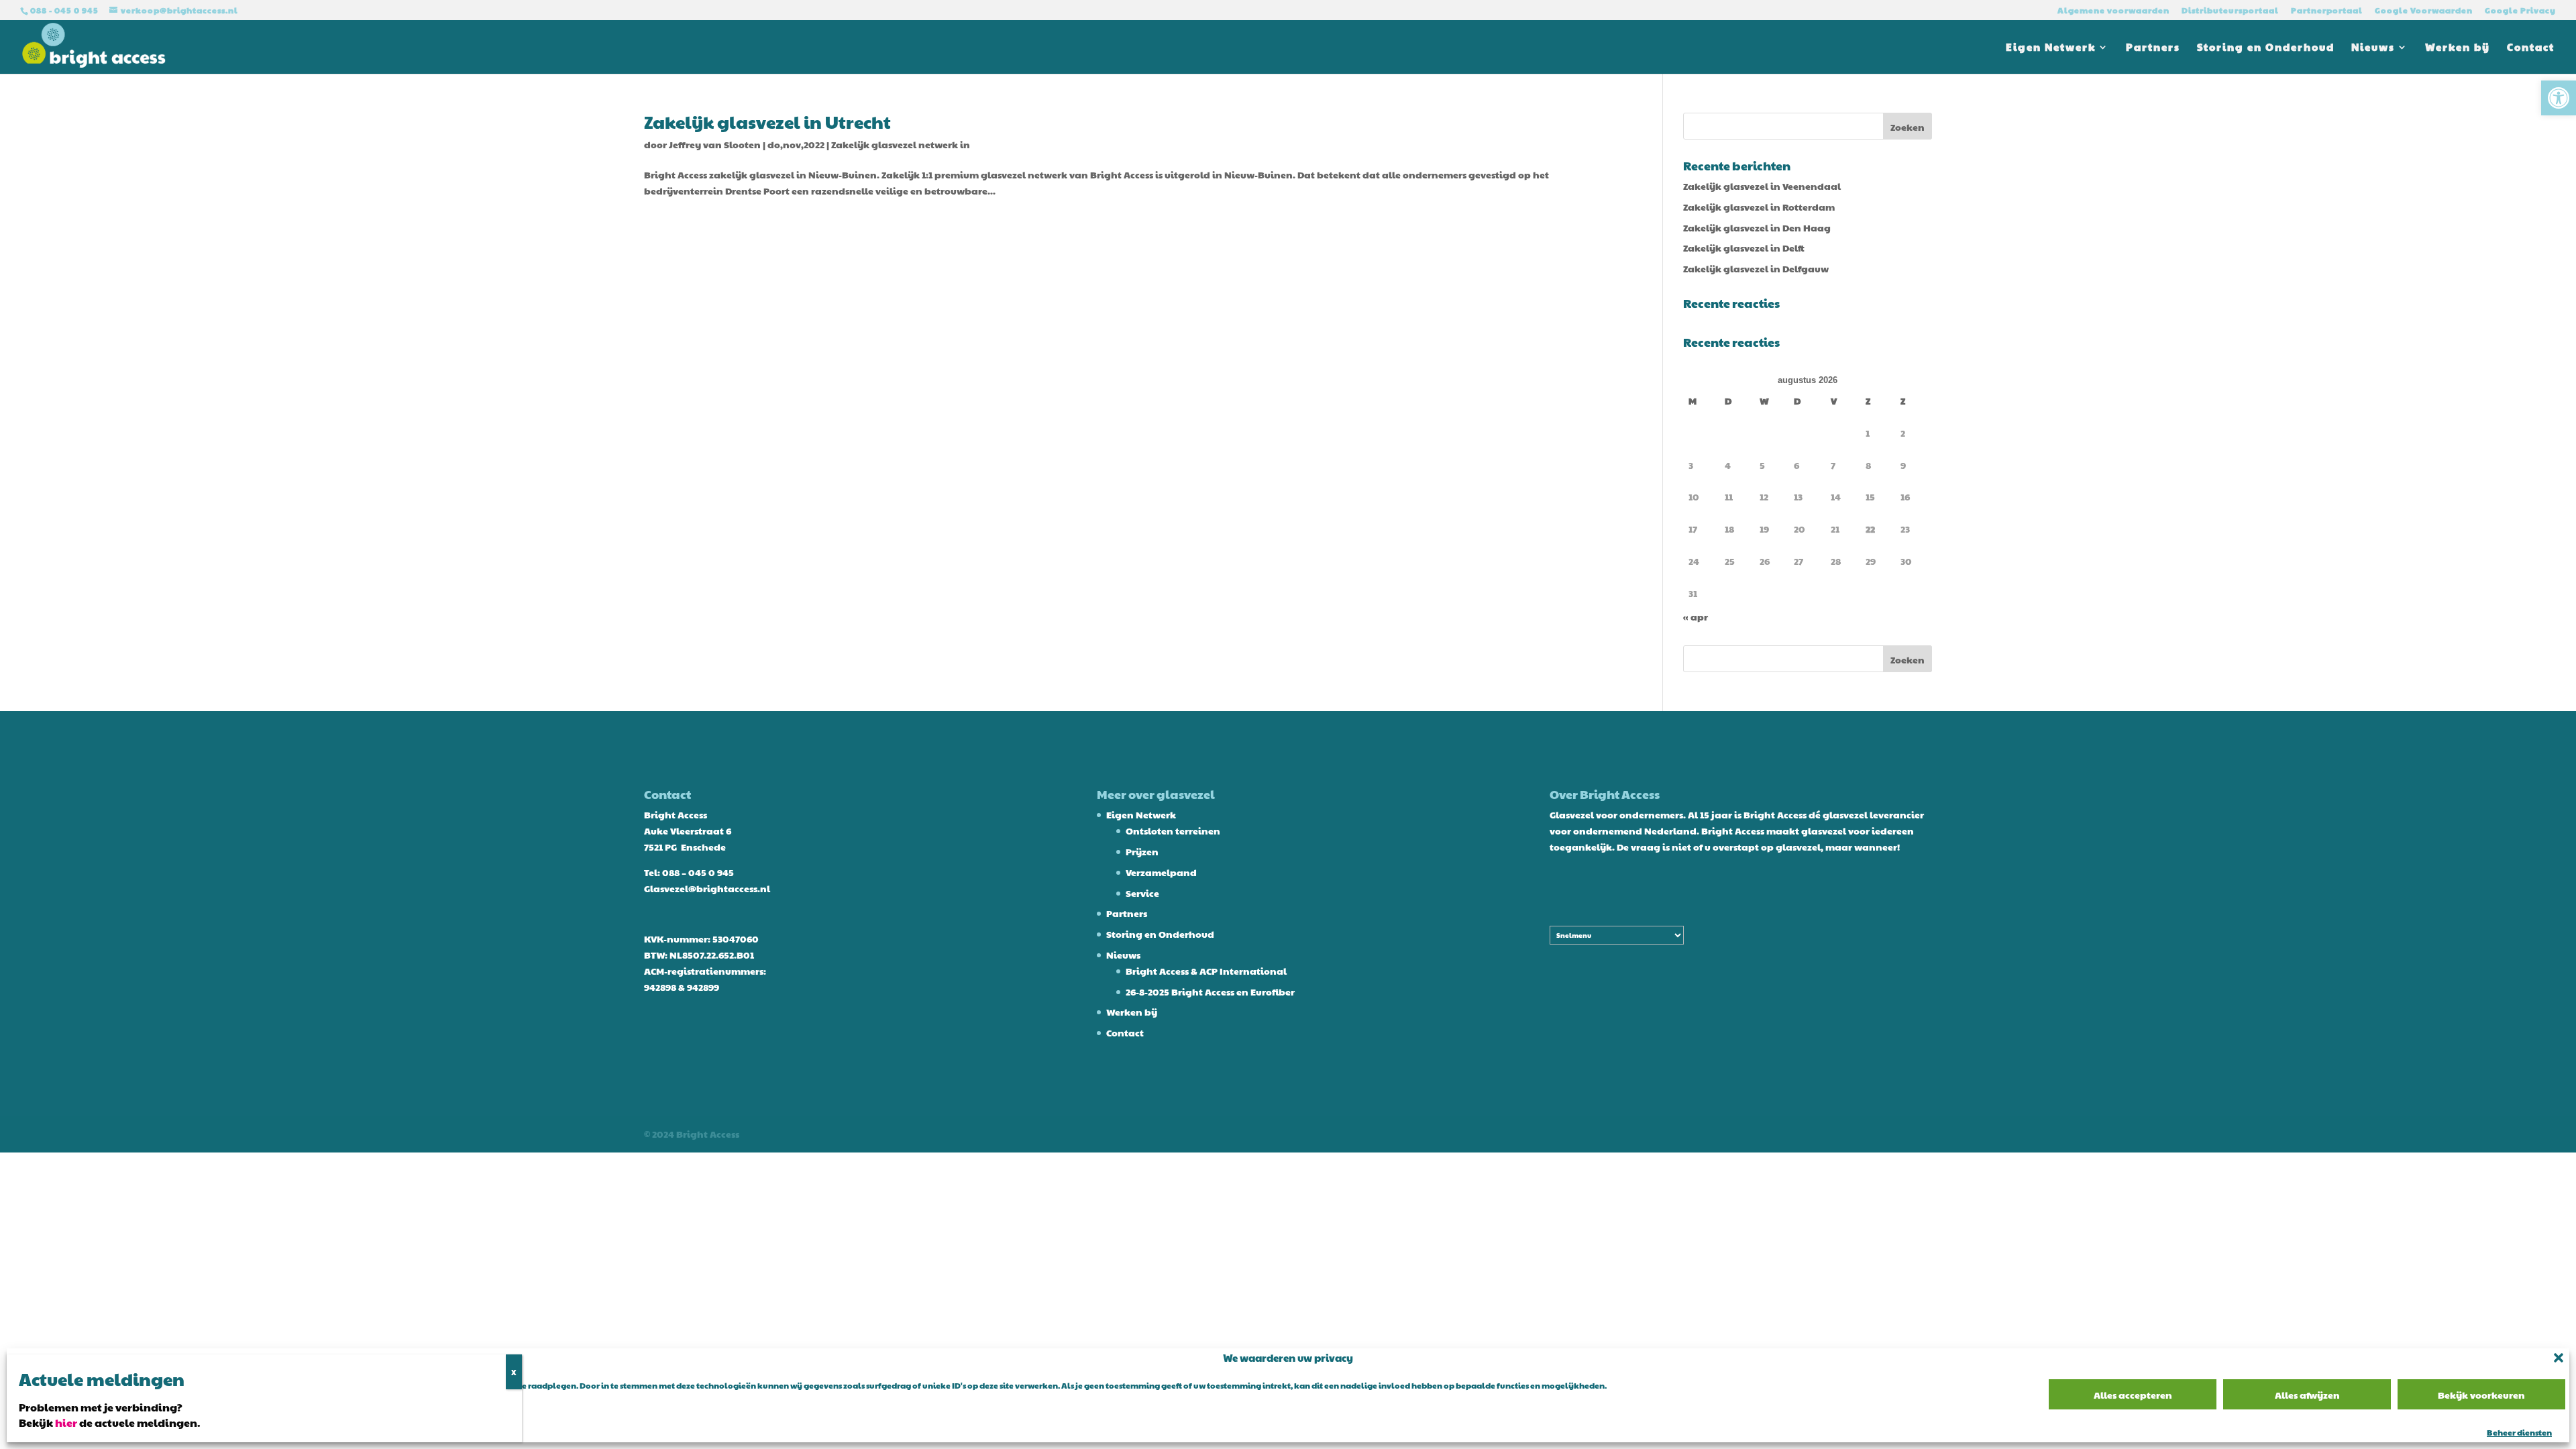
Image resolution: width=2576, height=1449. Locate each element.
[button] (2559, 98)
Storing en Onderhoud (2266, 48)
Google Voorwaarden (2424, 11)
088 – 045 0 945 (698, 872)
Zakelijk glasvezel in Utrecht (767, 121)
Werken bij (2458, 48)
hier (66, 1423)
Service (1142, 893)
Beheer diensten (2519, 1432)
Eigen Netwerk (2051, 48)
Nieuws (2373, 48)
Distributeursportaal (2230, 11)
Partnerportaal (2327, 11)
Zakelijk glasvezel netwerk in (901, 144)
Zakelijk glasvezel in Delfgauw (1756, 268)
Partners (2153, 48)
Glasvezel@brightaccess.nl (707, 888)
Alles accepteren (2133, 1395)
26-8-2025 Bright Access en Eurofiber (1210, 991)
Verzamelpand (1161, 872)
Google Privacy (2520, 11)
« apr (1696, 616)
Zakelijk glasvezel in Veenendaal (1762, 186)
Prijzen (1142, 851)
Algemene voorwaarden (2113, 11)
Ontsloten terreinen (1173, 830)
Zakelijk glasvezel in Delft (1744, 248)
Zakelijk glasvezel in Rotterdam (1759, 207)
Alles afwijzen (2307, 1395)
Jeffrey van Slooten (715, 144)
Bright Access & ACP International (1206, 971)
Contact (2531, 48)
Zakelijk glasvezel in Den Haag (1757, 227)
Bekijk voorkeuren (2481, 1395)
